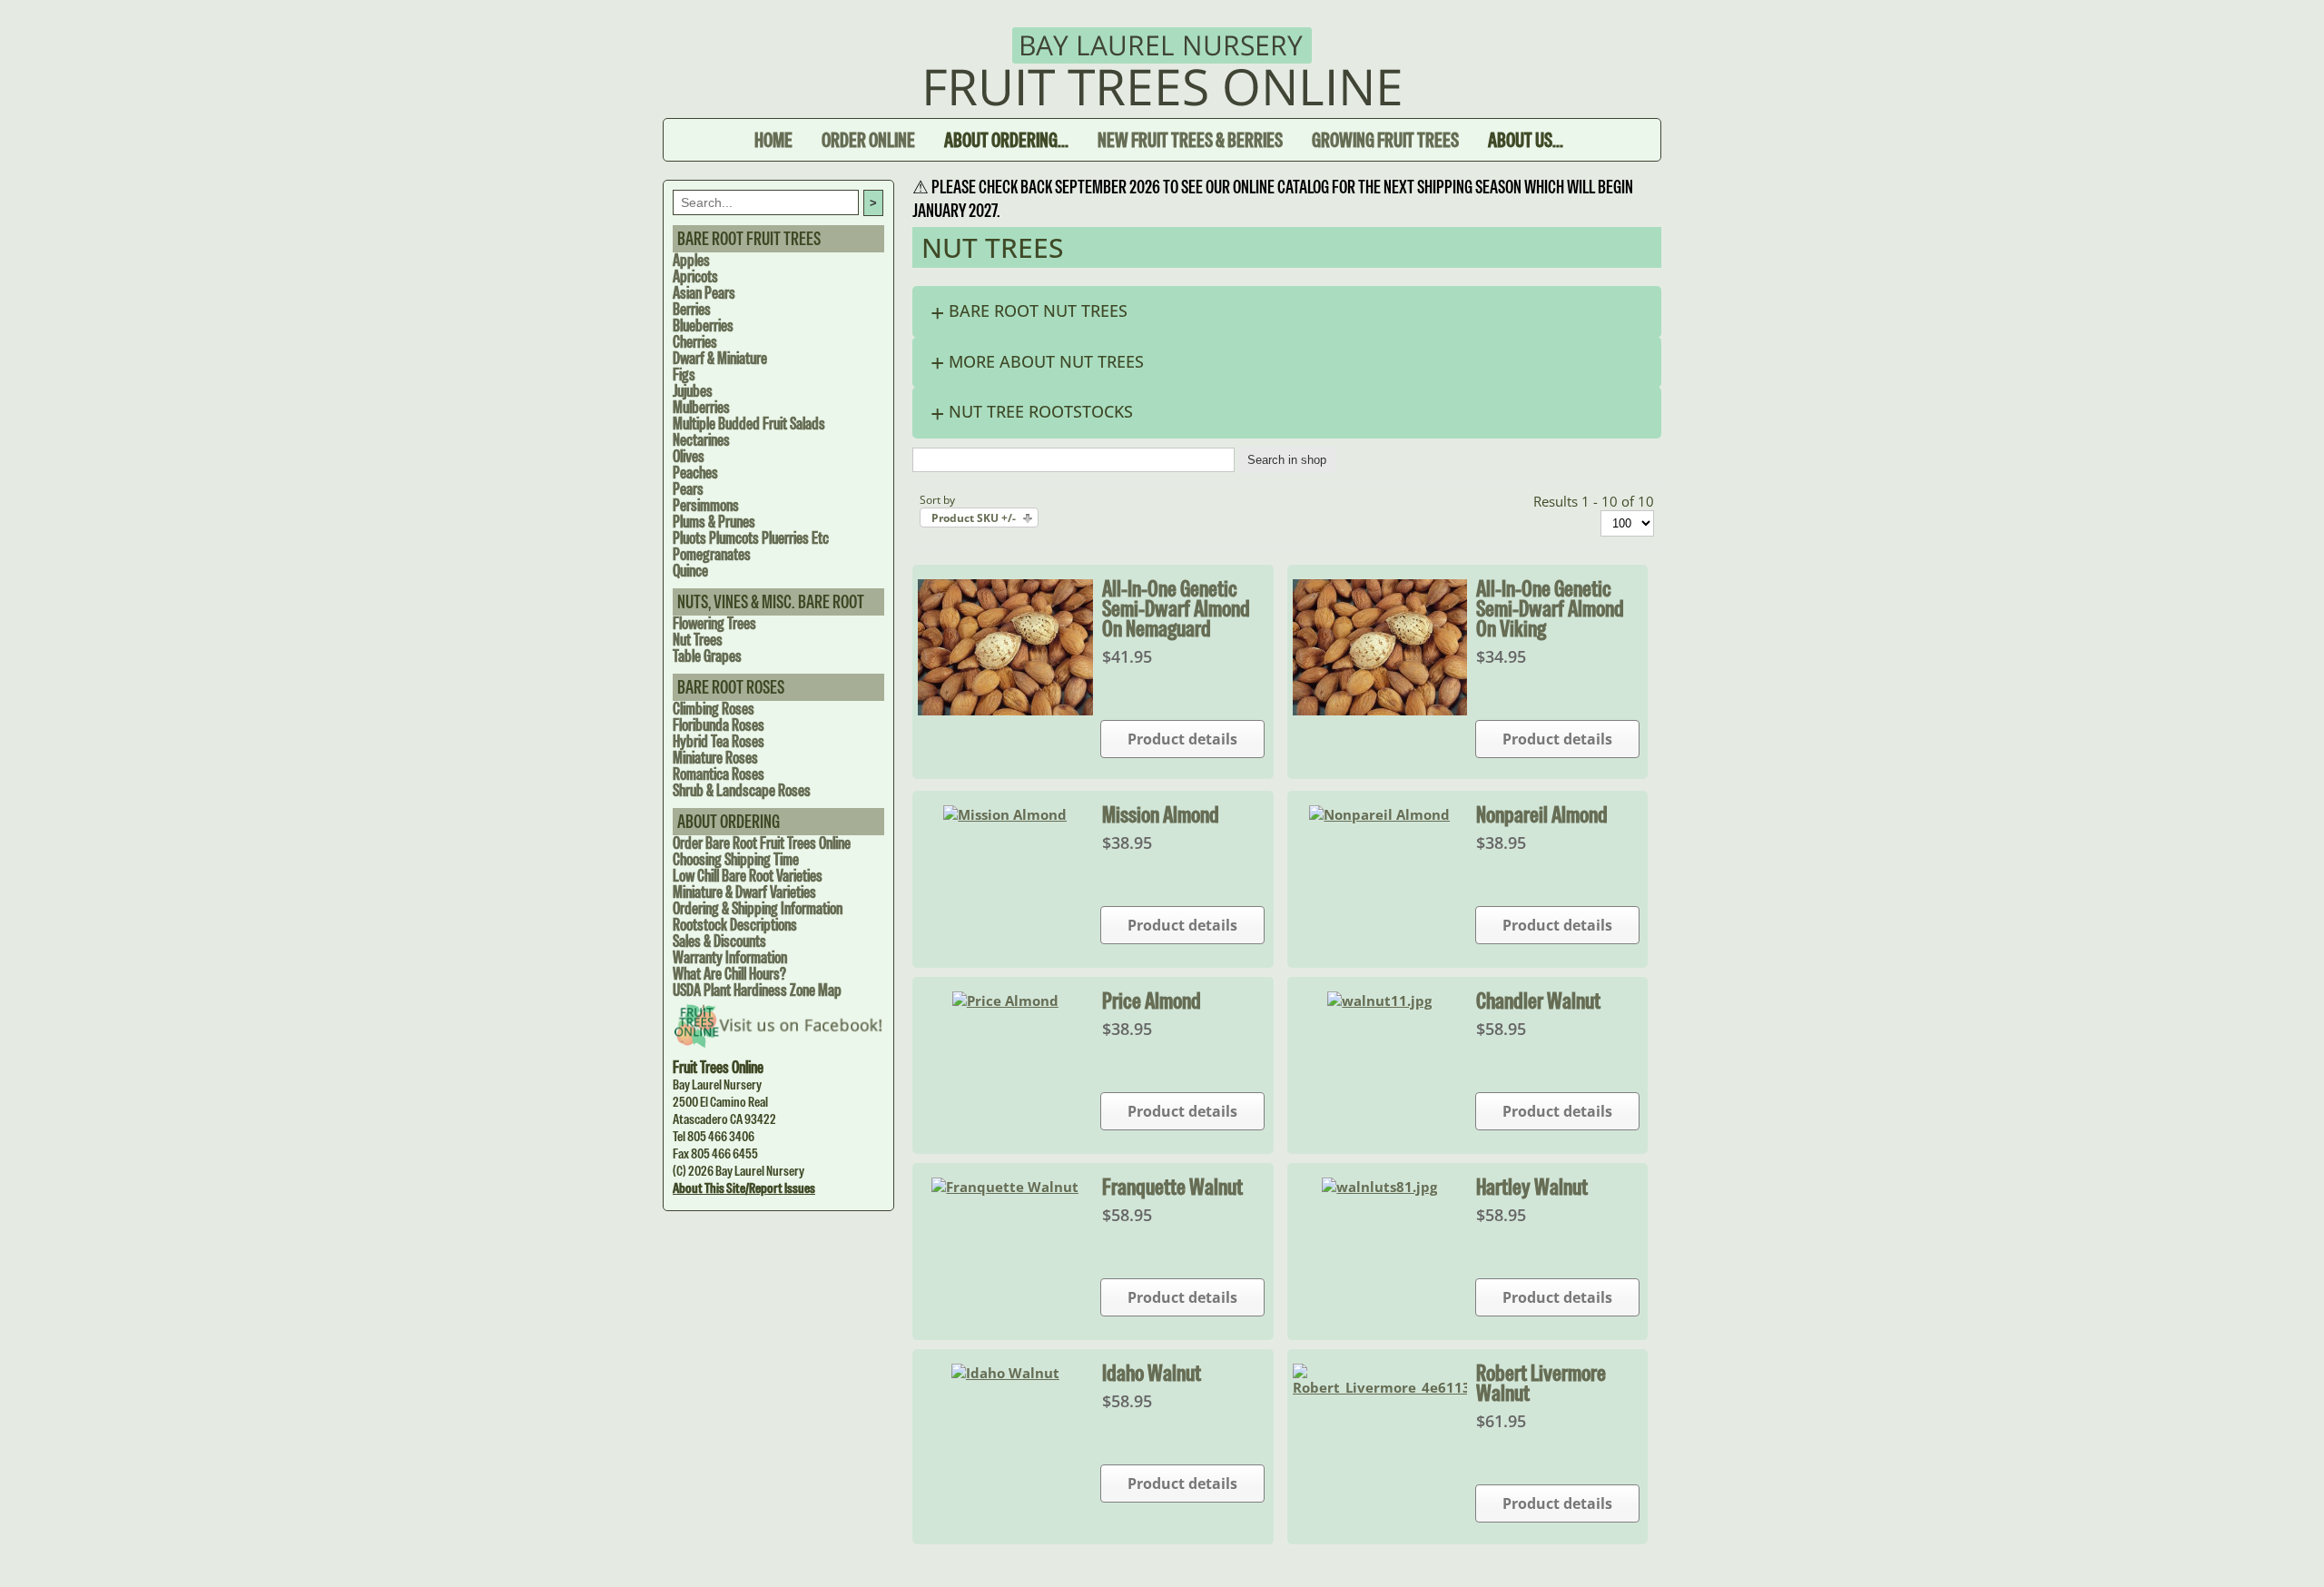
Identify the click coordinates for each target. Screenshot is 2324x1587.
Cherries (695, 342)
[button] (1287, 312)
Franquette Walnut (1172, 1187)
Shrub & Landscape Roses (742, 790)
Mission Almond (1161, 814)
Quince (690, 571)
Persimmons (706, 505)
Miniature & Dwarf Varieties (744, 892)
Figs (684, 375)
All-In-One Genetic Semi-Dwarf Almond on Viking (1550, 608)
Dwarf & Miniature (720, 358)
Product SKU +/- (974, 518)
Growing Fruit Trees (1385, 140)
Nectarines (701, 440)
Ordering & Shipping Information (758, 908)
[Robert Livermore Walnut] (1380, 1387)
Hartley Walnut (1532, 1187)
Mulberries (701, 407)
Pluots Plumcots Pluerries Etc (751, 538)
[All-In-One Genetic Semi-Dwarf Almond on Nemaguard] (1005, 710)
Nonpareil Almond (1542, 814)
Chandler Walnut (1538, 1000)
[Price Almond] (1005, 1000)
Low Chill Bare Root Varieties (748, 876)
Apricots (695, 276)
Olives (689, 456)
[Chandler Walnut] (1379, 1000)
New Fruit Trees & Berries (1190, 140)
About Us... (1526, 140)
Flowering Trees (714, 623)
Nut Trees (698, 640)
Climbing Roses (714, 709)
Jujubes (693, 391)
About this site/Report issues (744, 1188)
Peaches (695, 473)
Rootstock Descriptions (735, 925)
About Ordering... (1006, 140)
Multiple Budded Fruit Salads (749, 424)
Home (773, 140)
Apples (691, 260)
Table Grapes (707, 656)
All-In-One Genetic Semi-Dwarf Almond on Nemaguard (1176, 608)
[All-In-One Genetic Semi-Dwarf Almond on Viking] (1380, 710)
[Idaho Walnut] (1005, 1373)
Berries (692, 309)
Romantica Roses (719, 774)
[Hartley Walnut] (1379, 1187)
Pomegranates (712, 554)
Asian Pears (704, 293)
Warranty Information (730, 957)
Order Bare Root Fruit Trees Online (762, 843)
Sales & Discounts (719, 941)
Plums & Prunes (714, 522)
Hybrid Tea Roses (719, 741)
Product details (1182, 739)
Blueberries (703, 325)
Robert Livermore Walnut (1541, 1383)
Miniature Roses (715, 758)
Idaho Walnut (1152, 1373)
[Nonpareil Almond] (1379, 814)
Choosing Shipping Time (736, 859)
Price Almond (1152, 1000)
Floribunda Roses (719, 725)
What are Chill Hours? (729, 974)
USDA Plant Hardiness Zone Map (757, 990)
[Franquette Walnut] (1005, 1187)
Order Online (868, 140)
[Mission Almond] (1005, 814)
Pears (688, 489)
